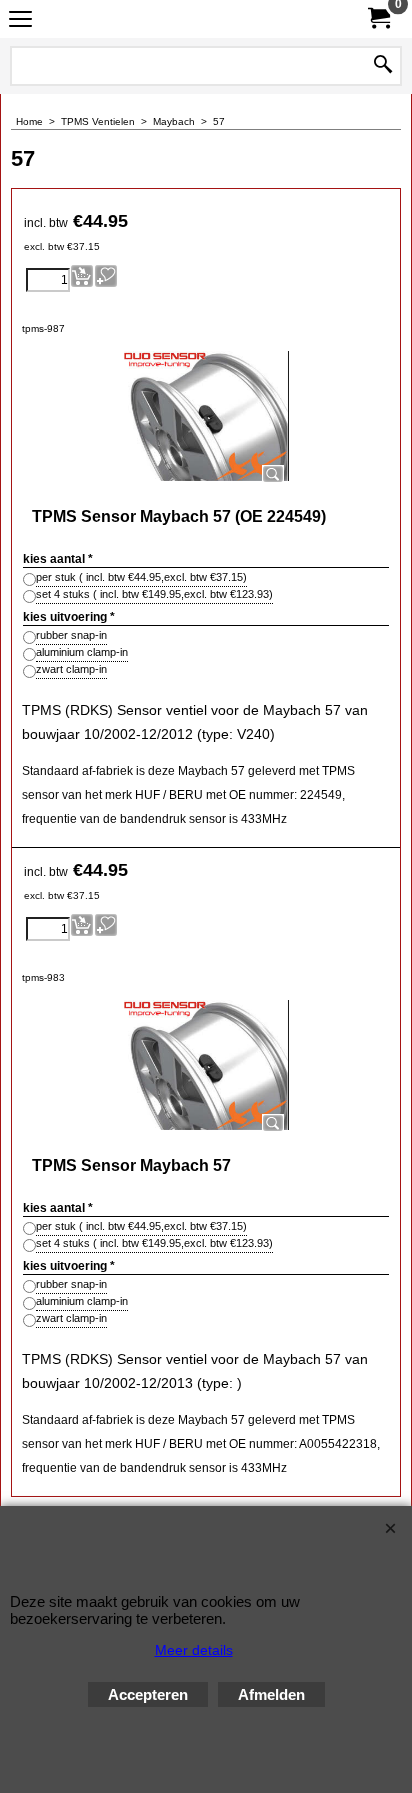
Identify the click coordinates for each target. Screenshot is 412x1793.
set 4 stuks (154, 594)
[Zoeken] (383, 66)
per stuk (141, 577)
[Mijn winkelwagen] (378, 18)
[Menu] (20, 21)
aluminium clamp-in (82, 652)
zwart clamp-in (71, 669)
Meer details (194, 1650)
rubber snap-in (71, 635)
